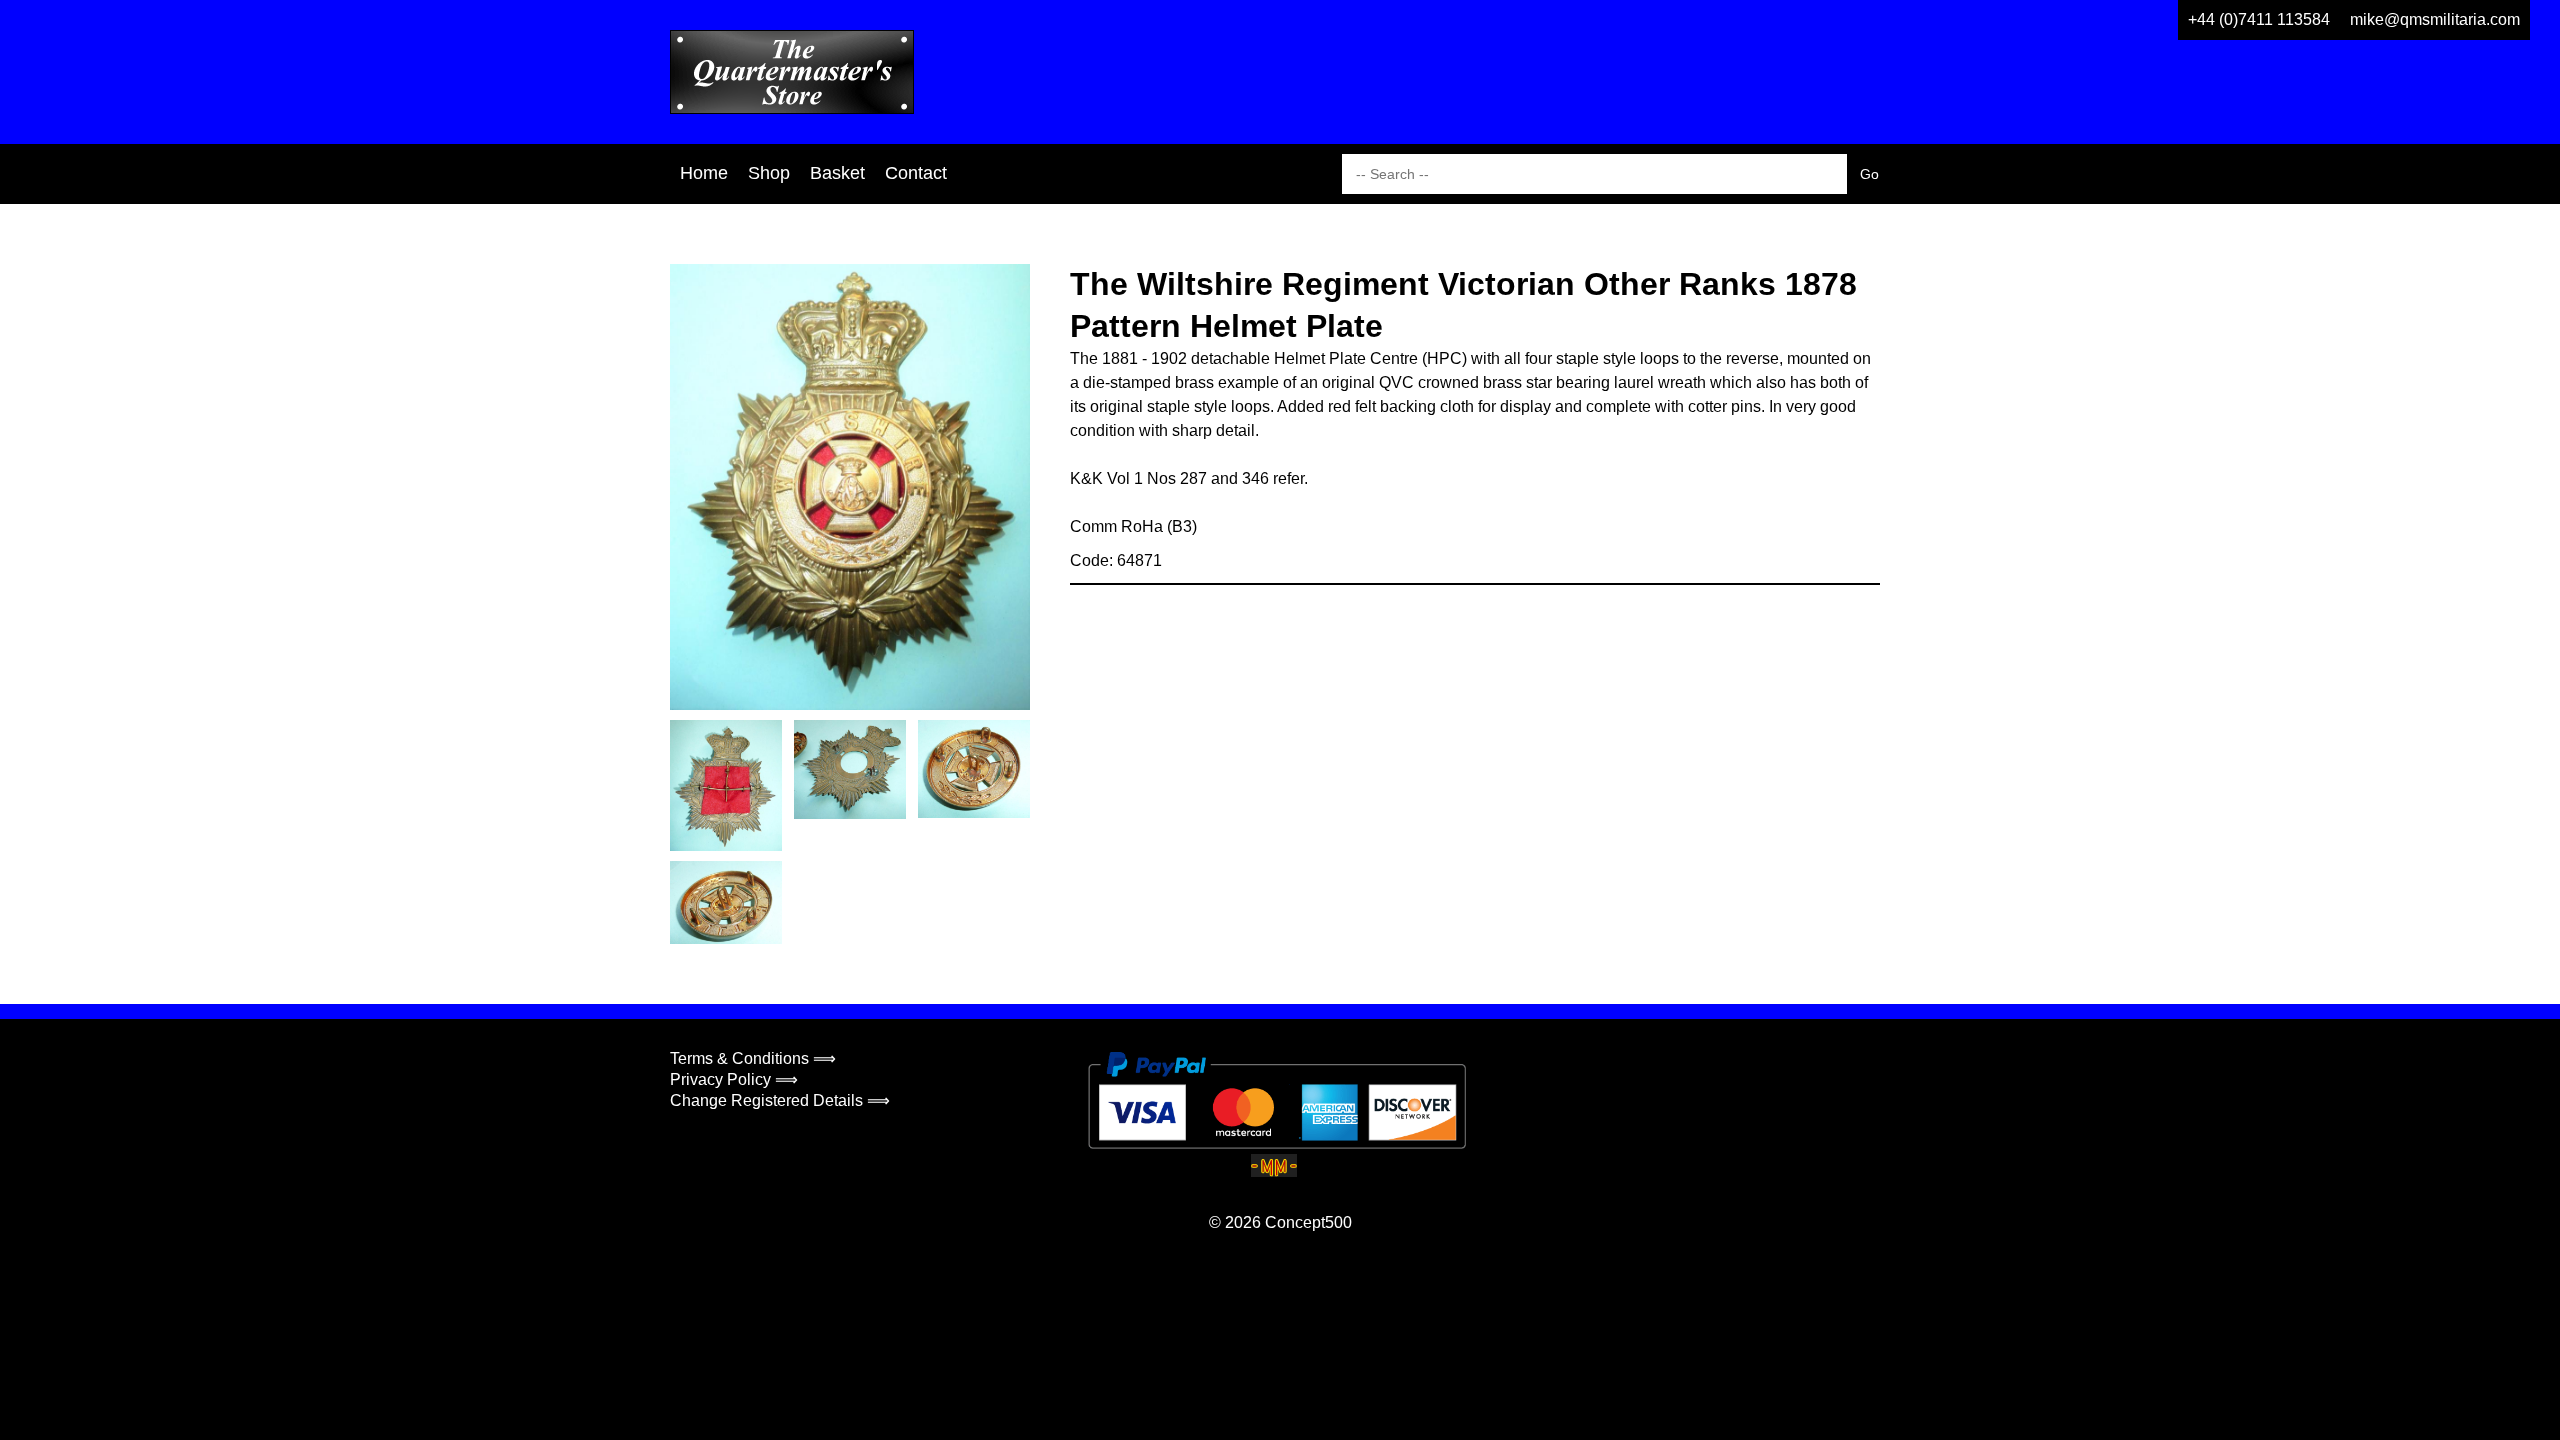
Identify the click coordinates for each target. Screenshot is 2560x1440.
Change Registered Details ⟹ (780, 1100)
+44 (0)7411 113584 (2259, 19)
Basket (837, 173)
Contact (916, 173)
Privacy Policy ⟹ (734, 1079)
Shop (769, 173)
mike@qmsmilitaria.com (2435, 19)
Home (704, 173)
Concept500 (1308, 1222)
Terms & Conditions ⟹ (753, 1058)
